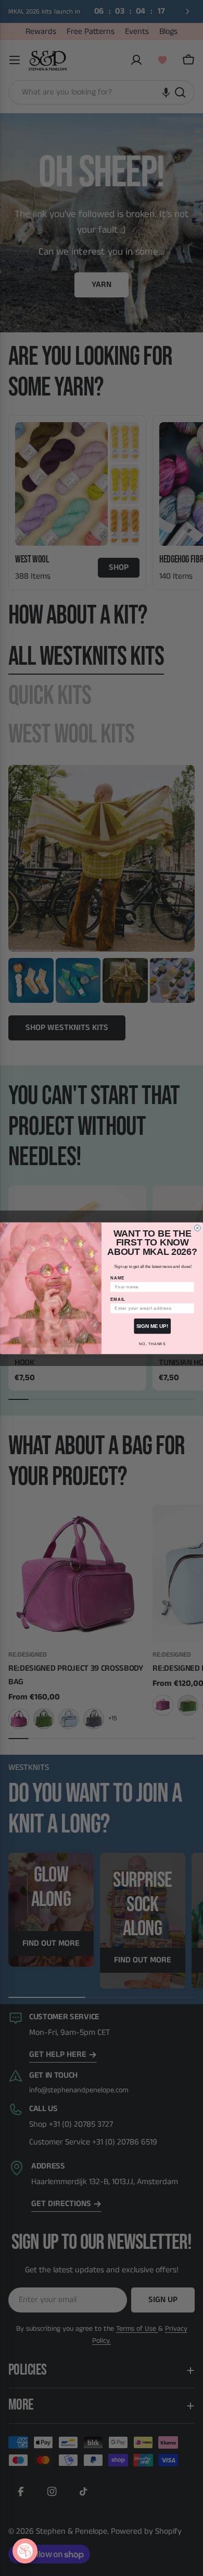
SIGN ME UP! (152, 1326)
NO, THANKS (152, 1344)
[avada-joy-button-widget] (25, 2551)
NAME (117, 1278)
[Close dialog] (197, 1228)
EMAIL (118, 1299)
